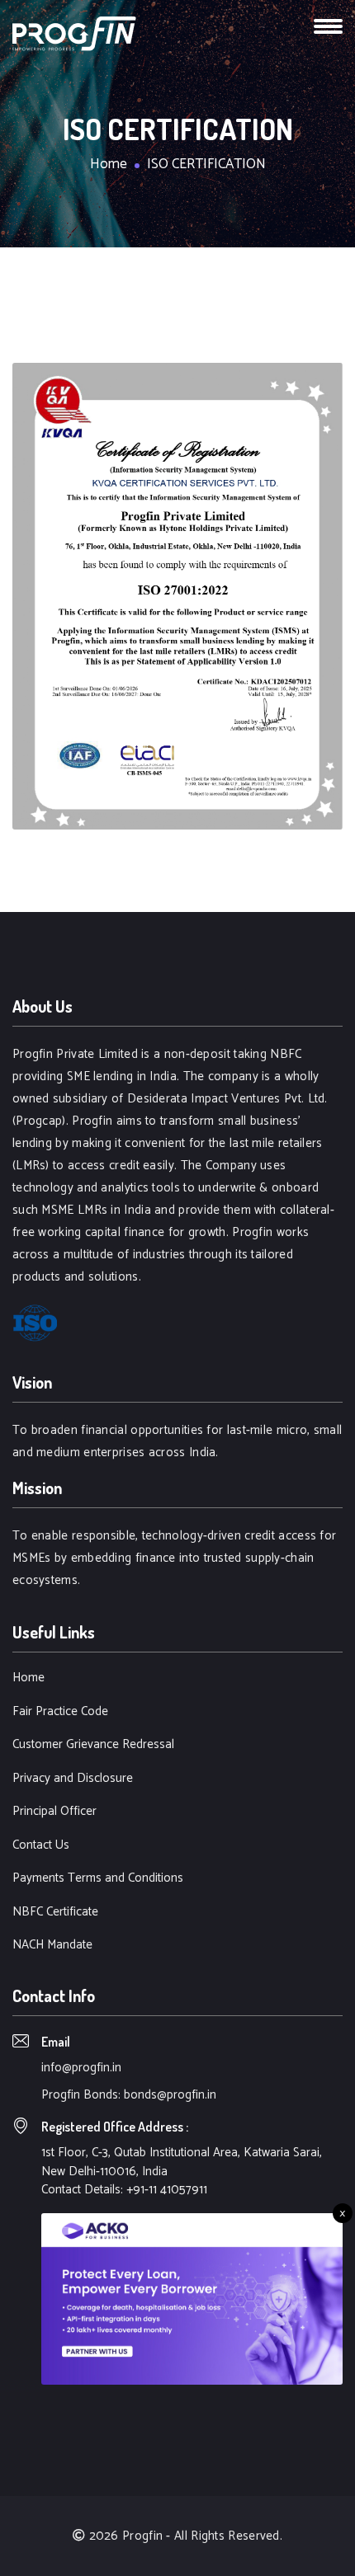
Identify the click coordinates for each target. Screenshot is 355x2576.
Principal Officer (54, 1812)
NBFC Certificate (55, 1913)
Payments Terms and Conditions (98, 1879)
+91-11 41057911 (167, 2190)
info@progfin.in (81, 2068)
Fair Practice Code (60, 1712)
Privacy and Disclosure (73, 1779)
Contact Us (41, 1846)
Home (109, 165)
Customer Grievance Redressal (93, 1745)
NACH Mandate (52, 1946)
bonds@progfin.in (170, 2095)
